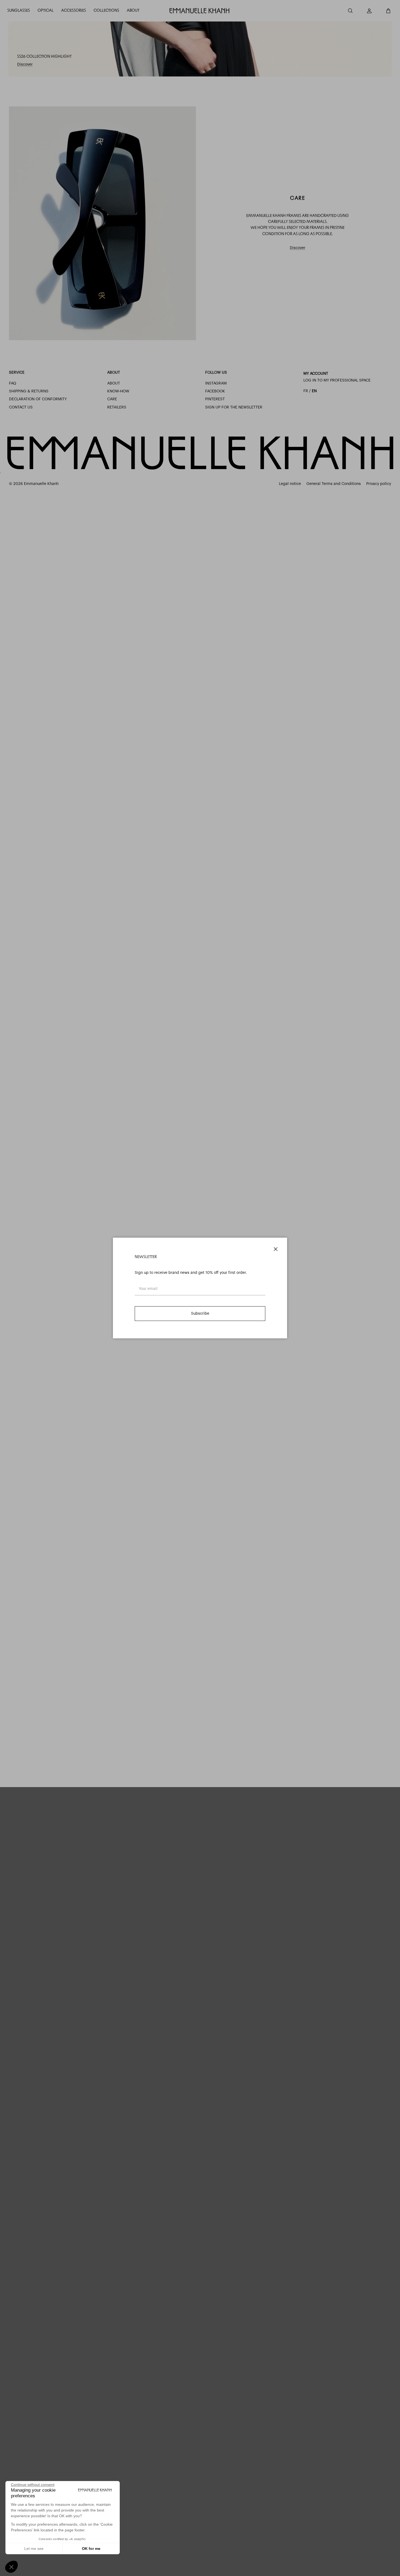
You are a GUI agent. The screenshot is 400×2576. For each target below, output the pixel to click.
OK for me (91, 2549)
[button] (11, 2567)
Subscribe (200, 1314)
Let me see (34, 2549)
